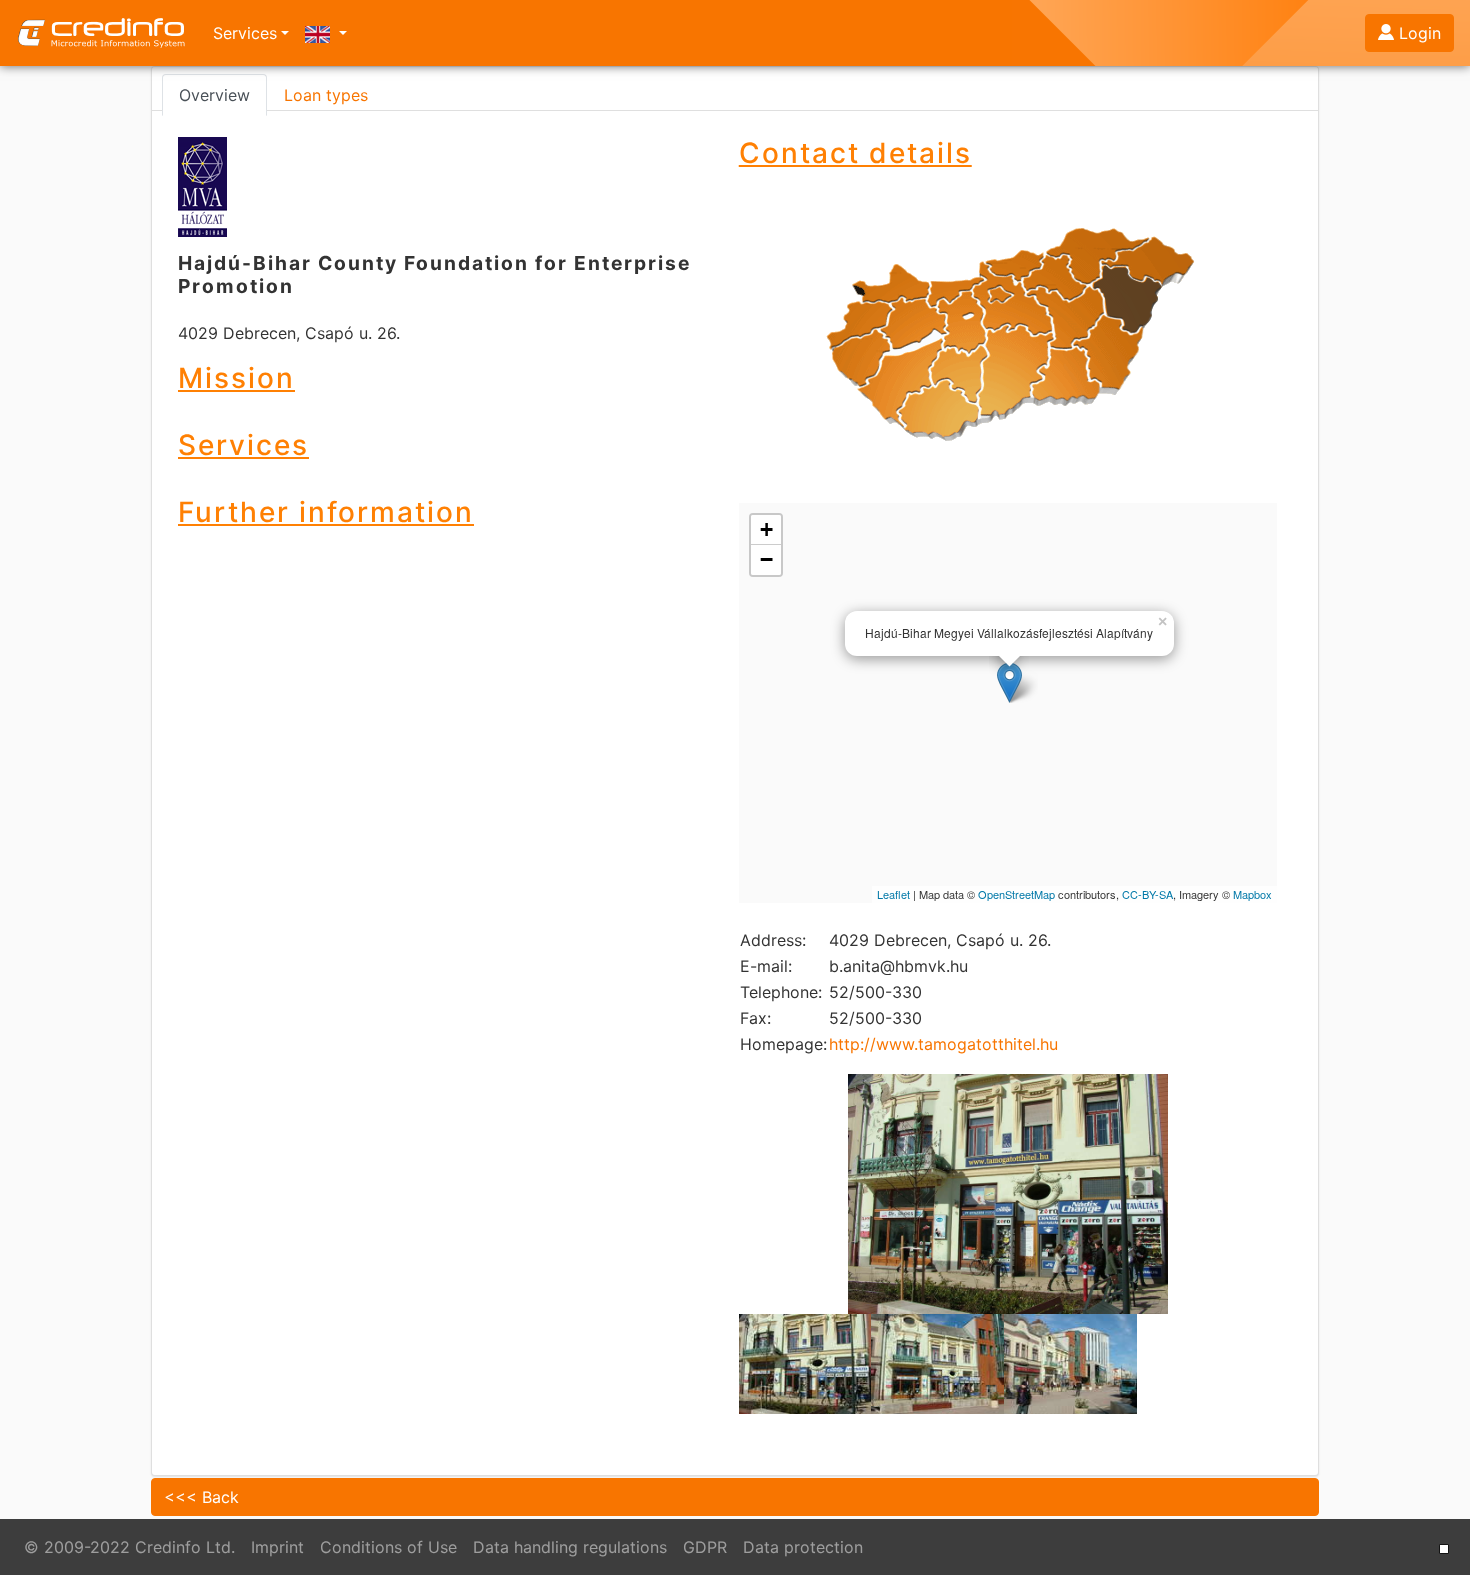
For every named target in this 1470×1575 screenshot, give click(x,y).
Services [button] (245, 33)
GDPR (705, 1547)
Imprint (277, 1547)
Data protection (803, 1547)
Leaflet (893, 894)
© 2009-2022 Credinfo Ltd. (129, 1547)
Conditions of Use (388, 1547)
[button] (326, 33)
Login (1420, 33)
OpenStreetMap (1016, 894)
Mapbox (1252, 894)
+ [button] (766, 529)
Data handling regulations (570, 1547)
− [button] (766, 559)
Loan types (326, 95)
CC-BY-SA (1147, 894)
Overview (214, 95)
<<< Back (201, 1497)
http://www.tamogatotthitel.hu (943, 1044)
